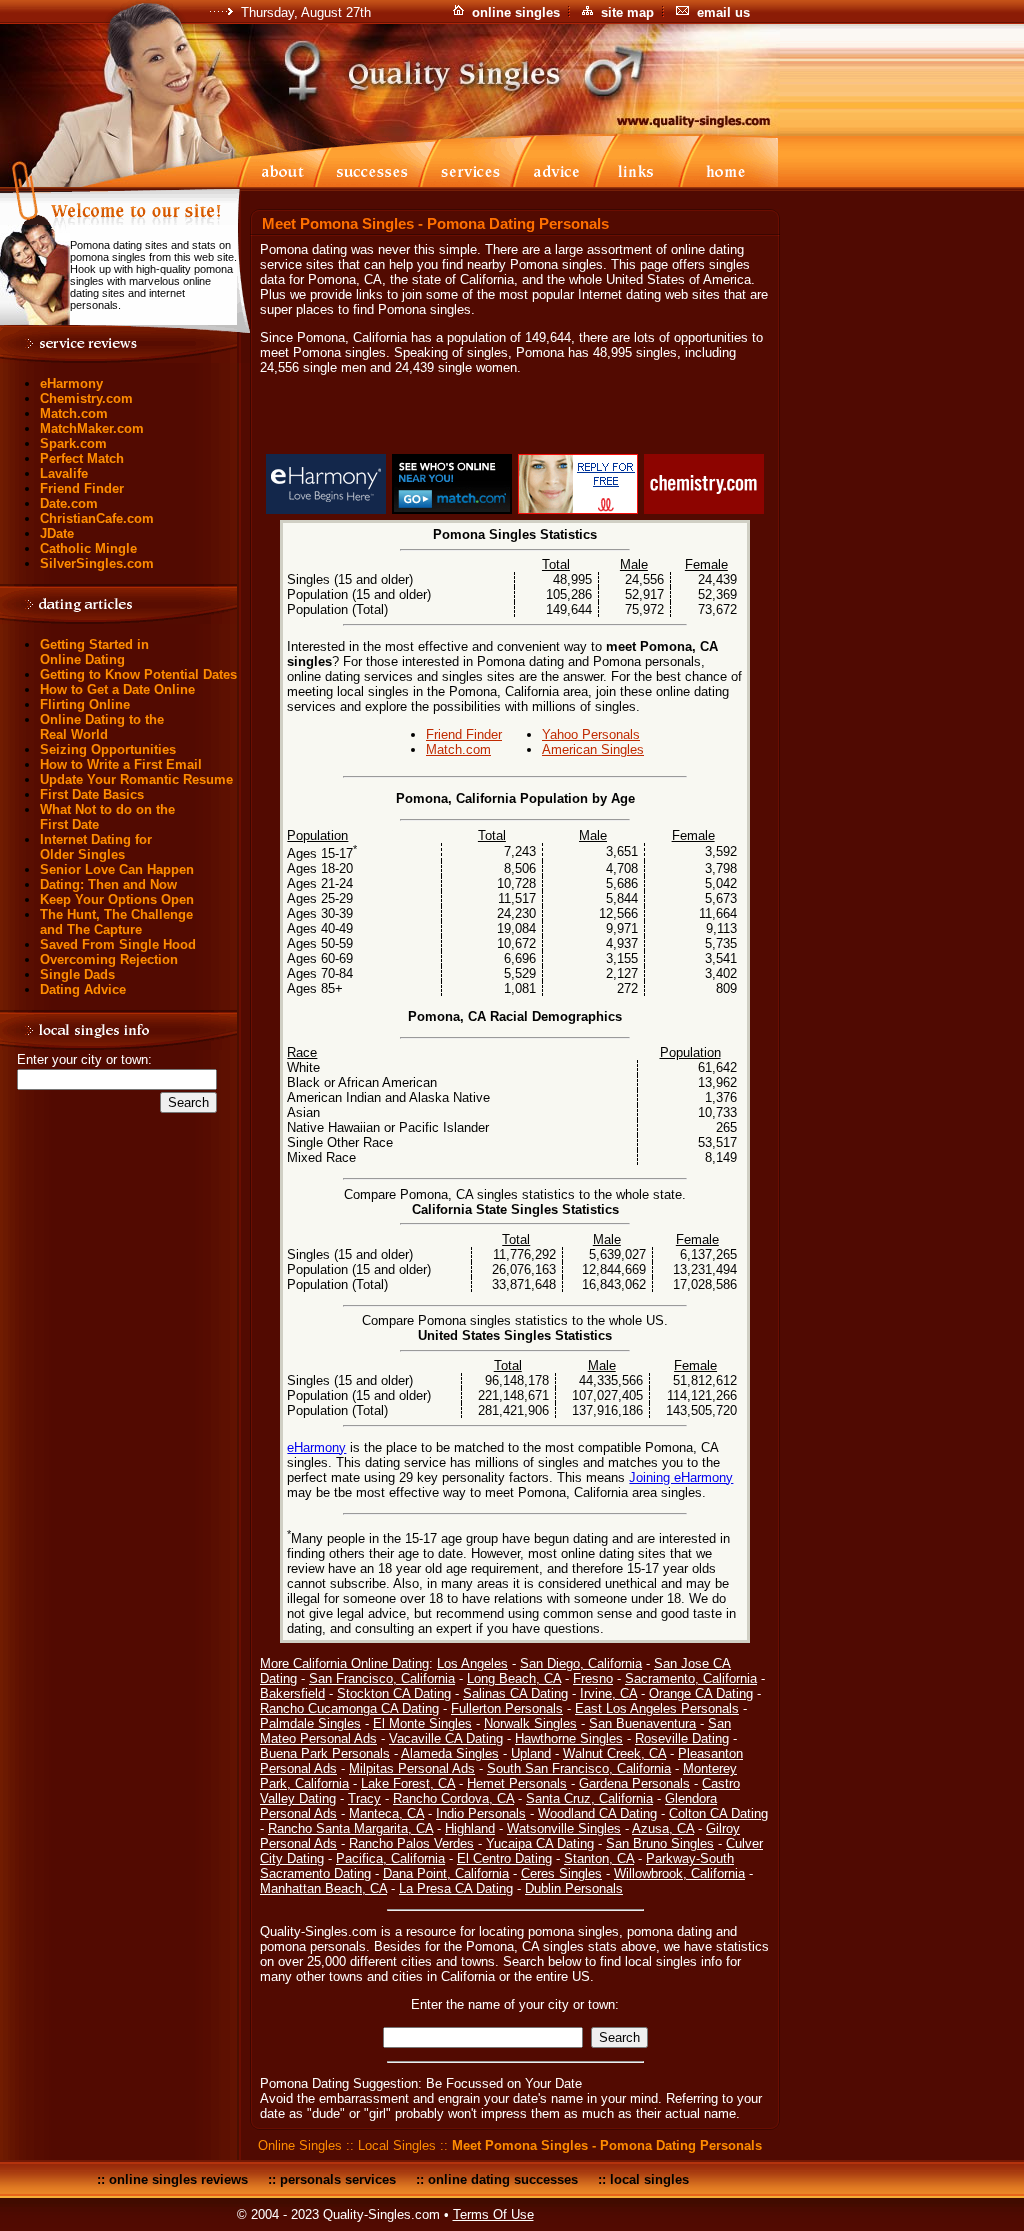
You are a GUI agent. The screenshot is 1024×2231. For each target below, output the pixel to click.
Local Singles (397, 2145)
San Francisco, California (382, 1678)
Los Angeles (472, 1663)
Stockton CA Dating (394, 1693)
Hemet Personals (517, 1783)
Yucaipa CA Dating (540, 1843)
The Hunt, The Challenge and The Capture (116, 922)
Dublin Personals (574, 1888)
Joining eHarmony (681, 1477)
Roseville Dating (682, 1738)
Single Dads (77, 974)
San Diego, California (581, 1663)
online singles (516, 12)
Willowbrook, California (679, 1873)
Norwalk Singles (530, 1723)
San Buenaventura (642, 1723)
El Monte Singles (422, 1723)
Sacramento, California (691, 1678)
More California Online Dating (344, 1663)
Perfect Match (82, 458)
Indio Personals (481, 1813)
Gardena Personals (634, 1783)
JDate (57, 533)
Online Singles (300, 2145)
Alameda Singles (450, 1753)
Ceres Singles (561, 1873)
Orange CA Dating (701, 1693)
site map (627, 12)
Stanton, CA (599, 1858)
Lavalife (64, 473)
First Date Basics (92, 794)
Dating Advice (83, 989)
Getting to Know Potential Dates (138, 674)
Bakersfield (292, 1693)
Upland (531, 1753)
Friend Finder (82, 488)
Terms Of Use (493, 2214)
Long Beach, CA (514, 1678)
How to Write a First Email (121, 764)
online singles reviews (178, 2179)
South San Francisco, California (579, 1768)
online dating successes (503, 2179)
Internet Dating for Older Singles (96, 847)
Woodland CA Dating (597, 1813)
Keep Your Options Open (117, 899)
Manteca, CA (386, 1813)
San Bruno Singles (660, 1843)
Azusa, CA (663, 1828)
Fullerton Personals (507, 1708)
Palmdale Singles (310, 1723)
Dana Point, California (446, 1873)
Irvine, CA (608, 1693)
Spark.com (73, 443)
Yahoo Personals (591, 734)
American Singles (593, 749)
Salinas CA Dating (515, 1693)
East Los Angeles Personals (657, 1708)
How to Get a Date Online (117, 689)
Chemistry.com (86, 398)
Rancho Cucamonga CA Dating (349, 1708)
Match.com (74, 413)
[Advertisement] (515, 418)
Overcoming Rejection (109, 959)
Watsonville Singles (564, 1828)
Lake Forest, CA (408, 1783)
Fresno (593, 1678)
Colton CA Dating (718, 1813)
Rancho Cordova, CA (453, 1798)
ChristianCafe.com (97, 518)
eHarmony (71, 383)
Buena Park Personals (325, 1753)
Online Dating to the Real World (102, 727)
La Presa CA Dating (456, 1888)
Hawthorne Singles (569, 1738)
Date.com (69, 503)
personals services (338, 2179)
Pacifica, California (390, 1858)
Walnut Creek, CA (614, 1753)
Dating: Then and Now (108, 884)
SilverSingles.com (97, 563)
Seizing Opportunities (108, 749)
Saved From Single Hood (118, 944)
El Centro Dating (504, 1858)
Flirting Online (85, 704)
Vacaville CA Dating (446, 1738)
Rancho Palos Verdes (411, 1843)
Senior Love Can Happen (117, 869)
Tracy (364, 1798)
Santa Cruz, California (589, 1798)
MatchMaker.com (92, 428)
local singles (649, 2179)
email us (723, 12)
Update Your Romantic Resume (136, 779)
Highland (470, 1828)
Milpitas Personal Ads (412, 1768)
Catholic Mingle (88, 548)
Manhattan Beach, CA (323, 1888)
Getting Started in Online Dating (94, 652)
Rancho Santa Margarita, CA (350, 1828)
